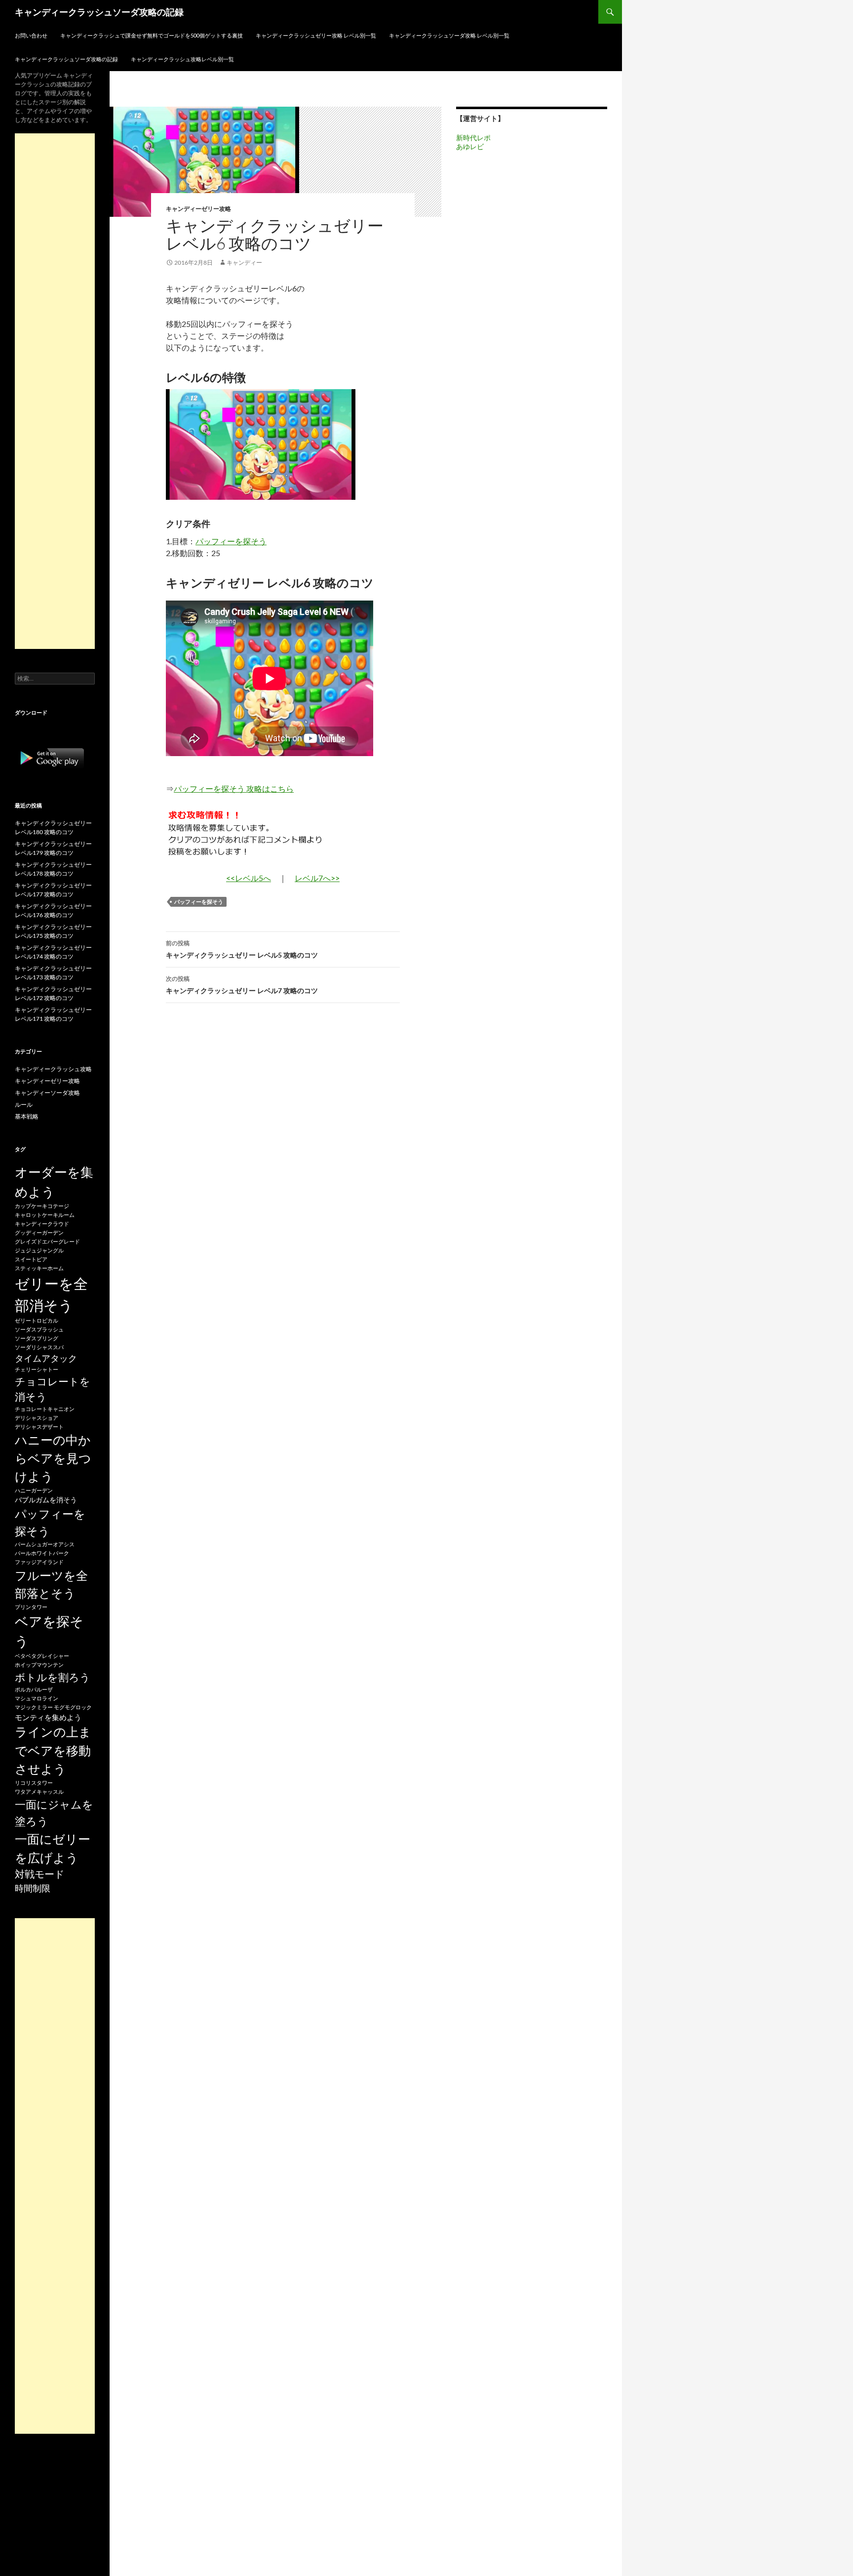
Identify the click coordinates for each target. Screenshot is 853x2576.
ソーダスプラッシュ (39, 1329)
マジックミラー (34, 1707)
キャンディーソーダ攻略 (47, 1093)
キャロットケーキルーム (45, 1215)
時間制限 (33, 1888)
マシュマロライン (37, 1698)
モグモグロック (73, 1707)
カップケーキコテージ (42, 1206)
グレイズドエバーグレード (47, 1241)
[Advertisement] (55, 391)
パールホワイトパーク (42, 1553)
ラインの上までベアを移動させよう (53, 1750)
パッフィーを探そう (231, 541)
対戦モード (39, 1874)
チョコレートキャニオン (45, 1409)
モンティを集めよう (48, 1717)
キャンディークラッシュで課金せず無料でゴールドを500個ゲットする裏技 (152, 35)
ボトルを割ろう (53, 1677)
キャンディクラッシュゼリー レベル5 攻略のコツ (242, 949)
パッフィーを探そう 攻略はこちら (234, 788)
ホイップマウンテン (39, 1665)
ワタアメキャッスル (39, 1791)
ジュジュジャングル (39, 1250)
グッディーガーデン (39, 1232)
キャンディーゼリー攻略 (198, 209)
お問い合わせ (31, 35)
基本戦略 (27, 1116)
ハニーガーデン (34, 1490)
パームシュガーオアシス (45, 1544)
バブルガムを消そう (46, 1500)
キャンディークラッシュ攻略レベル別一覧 (182, 59)
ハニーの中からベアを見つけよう (53, 1458)
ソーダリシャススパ (39, 1347)
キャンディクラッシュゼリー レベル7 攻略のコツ (242, 985)
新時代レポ (473, 138)
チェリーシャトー (37, 1369)
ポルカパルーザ (34, 1689)
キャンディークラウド (42, 1224)
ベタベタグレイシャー (42, 1656)
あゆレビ (470, 146)
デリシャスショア (37, 1418)
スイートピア (31, 1259)
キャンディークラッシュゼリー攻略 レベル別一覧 (316, 35)
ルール (24, 1105)
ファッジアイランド (39, 1562)
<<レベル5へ (249, 878)
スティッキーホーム (39, 1268)
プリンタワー (31, 1607)
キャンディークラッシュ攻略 (53, 1069)
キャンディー (244, 262)
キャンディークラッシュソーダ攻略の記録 (99, 12)
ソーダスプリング (37, 1338)
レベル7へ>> (317, 878)
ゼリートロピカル (37, 1320)
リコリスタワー (34, 1783)
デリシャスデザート (39, 1427)
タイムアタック (46, 1358)
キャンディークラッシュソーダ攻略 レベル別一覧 (449, 35)
